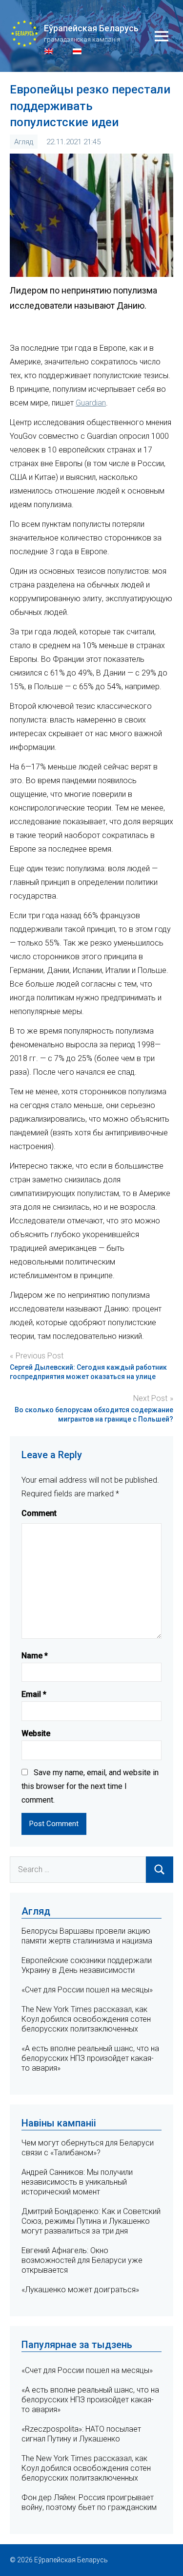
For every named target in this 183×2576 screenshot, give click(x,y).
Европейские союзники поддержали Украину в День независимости (87, 1965)
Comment (39, 1513)
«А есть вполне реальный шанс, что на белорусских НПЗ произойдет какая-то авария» (90, 2058)
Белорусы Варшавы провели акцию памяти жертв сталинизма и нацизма (87, 1936)
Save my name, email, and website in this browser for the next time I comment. (90, 1786)
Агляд (24, 142)
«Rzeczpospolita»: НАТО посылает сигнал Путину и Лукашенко (81, 2434)
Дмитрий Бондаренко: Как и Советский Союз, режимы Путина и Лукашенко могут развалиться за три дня (91, 2221)
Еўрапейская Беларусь (91, 28)
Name (35, 1656)
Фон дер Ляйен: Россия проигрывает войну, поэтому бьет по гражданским (89, 2502)
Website (36, 1733)
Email (34, 1694)
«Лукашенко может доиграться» (80, 2290)
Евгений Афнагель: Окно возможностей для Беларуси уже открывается (82, 2260)
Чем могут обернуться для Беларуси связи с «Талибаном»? (88, 2148)
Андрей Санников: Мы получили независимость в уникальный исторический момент (77, 2182)
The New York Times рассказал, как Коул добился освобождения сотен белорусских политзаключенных (86, 2019)
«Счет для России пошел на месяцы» (87, 1990)
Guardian (91, 403)
